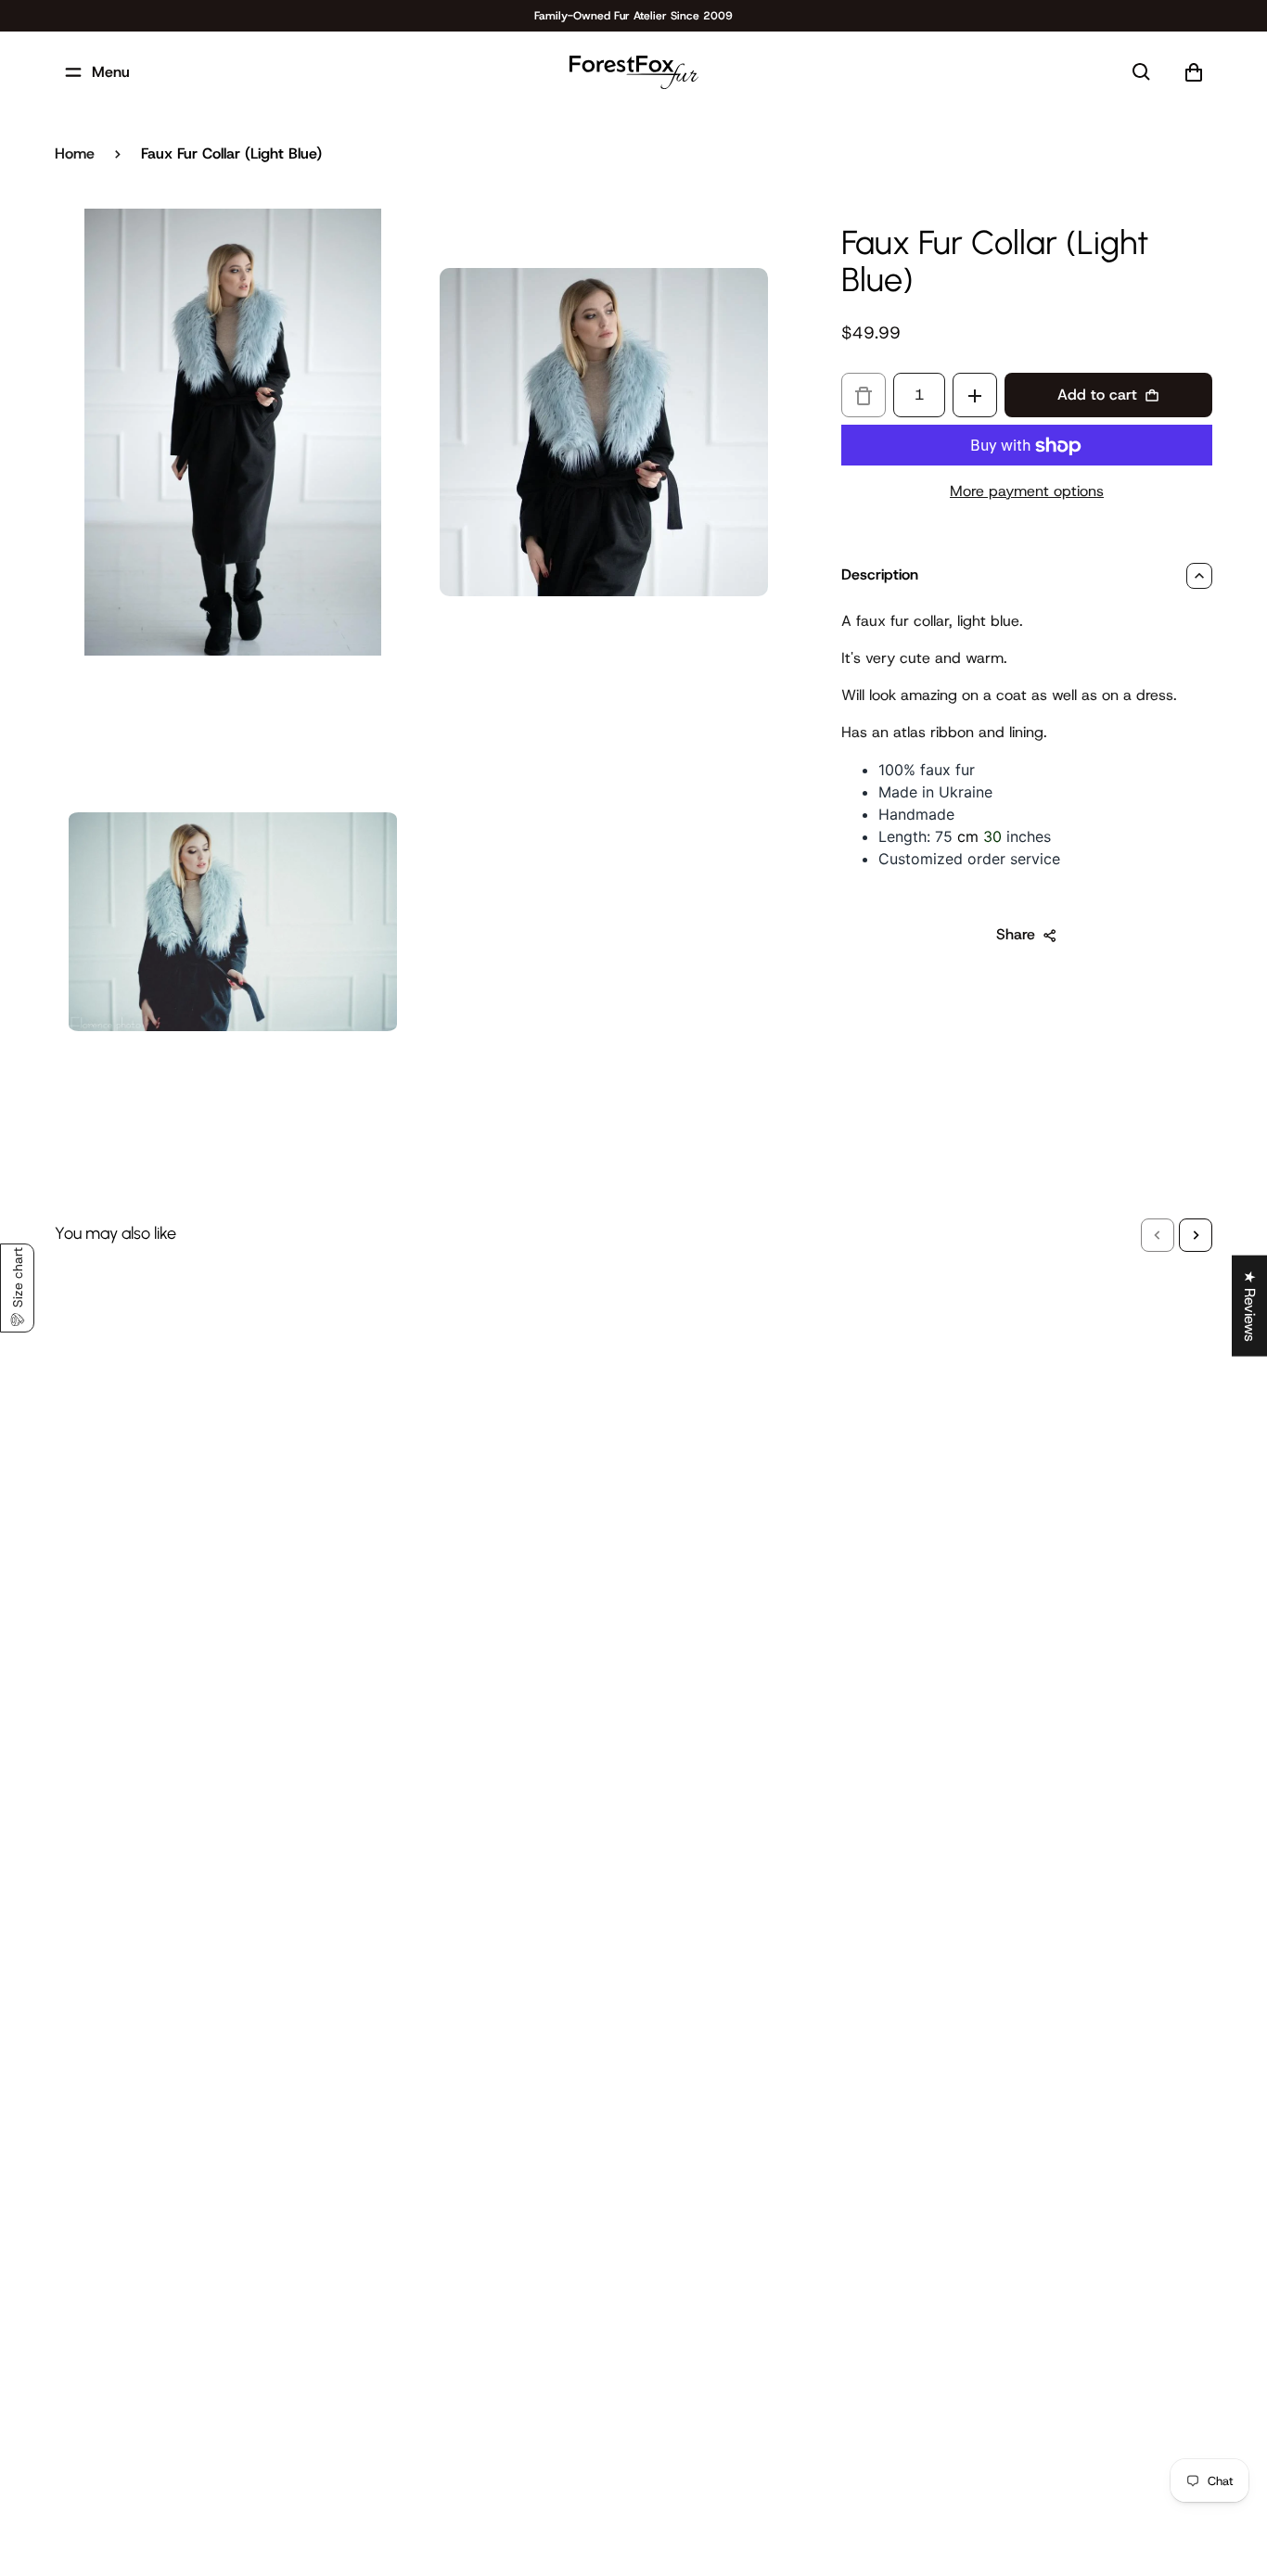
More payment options (1027, 492)
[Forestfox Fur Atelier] (634, 72)
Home (75, 153)
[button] (1158, 1235)
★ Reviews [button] (1250, 1306)
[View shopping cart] (1194, 72)
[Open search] (1142, 72)
